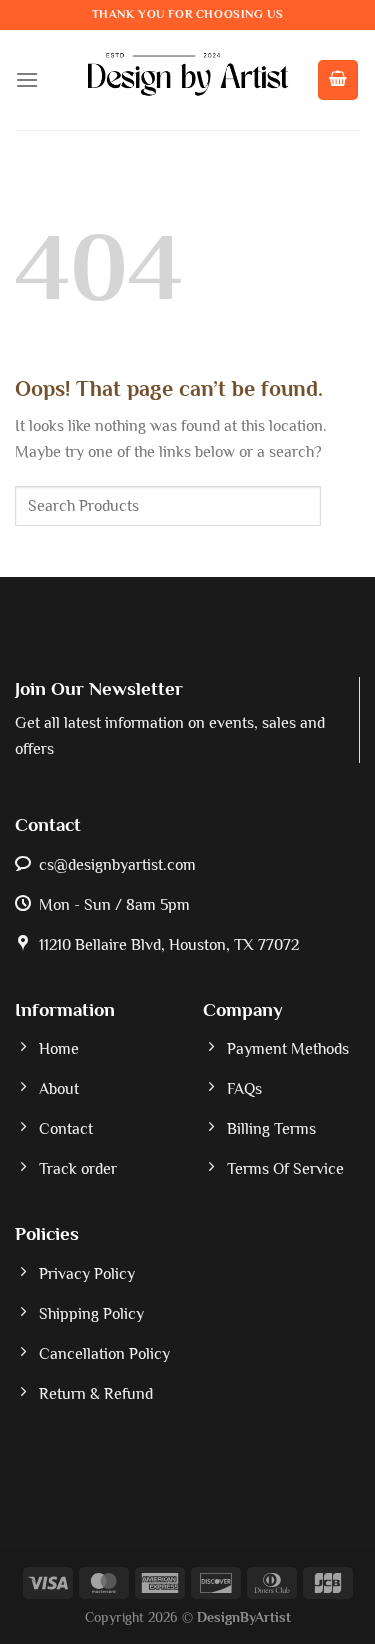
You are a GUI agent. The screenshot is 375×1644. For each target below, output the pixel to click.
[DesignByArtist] (187, 80)
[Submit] (340, 506)
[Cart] (338, 80)
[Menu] (27, 79)
